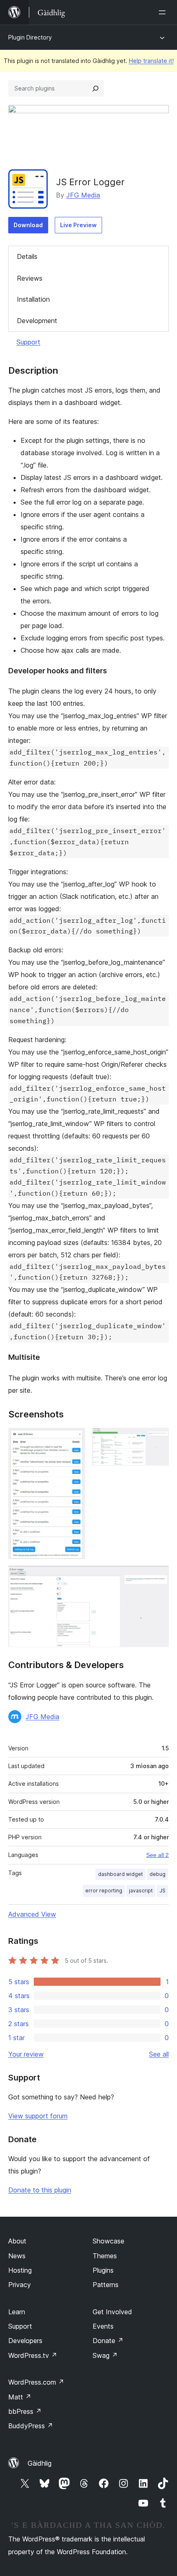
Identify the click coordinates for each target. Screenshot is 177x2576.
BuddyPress (31, 2426)
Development (37, 321)
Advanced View (32, 1914)
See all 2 (157, 1855)
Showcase (108, 2241)
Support (28, 342)
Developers (25, 2341)
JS (162, 1891)
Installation (33, 299)
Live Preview (78, 225)
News (17, 2256)
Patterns (106, 2285)
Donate (108, 2341)
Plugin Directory (30, 37)
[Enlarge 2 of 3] (158, 1439)
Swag (105, 2355)
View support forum (38, 2116)
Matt (20, 2397)
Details (27, 256)
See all (159, 2054)
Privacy (20, 2285)
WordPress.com (36, 2382)
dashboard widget (120, 1874)
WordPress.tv (33, 2355)
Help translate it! (151, 61)
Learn (17, 2312)
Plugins (103, 2270)
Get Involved (112, 2312)
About (17, 2241)
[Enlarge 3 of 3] (158, 1577)
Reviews (30, 278)
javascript (141, 1891)
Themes (105, 2256)
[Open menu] (164, 12)
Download (28, 225)
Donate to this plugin (40, 2190)
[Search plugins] (95, 88)
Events (103, 2326)
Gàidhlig (40, 2463)
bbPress (25, 2411)
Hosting (20, 2270)
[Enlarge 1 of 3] (74, 1439)
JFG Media (83, 195)
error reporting (104, 1891)
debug (157, 1874)
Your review (26, 2054)
